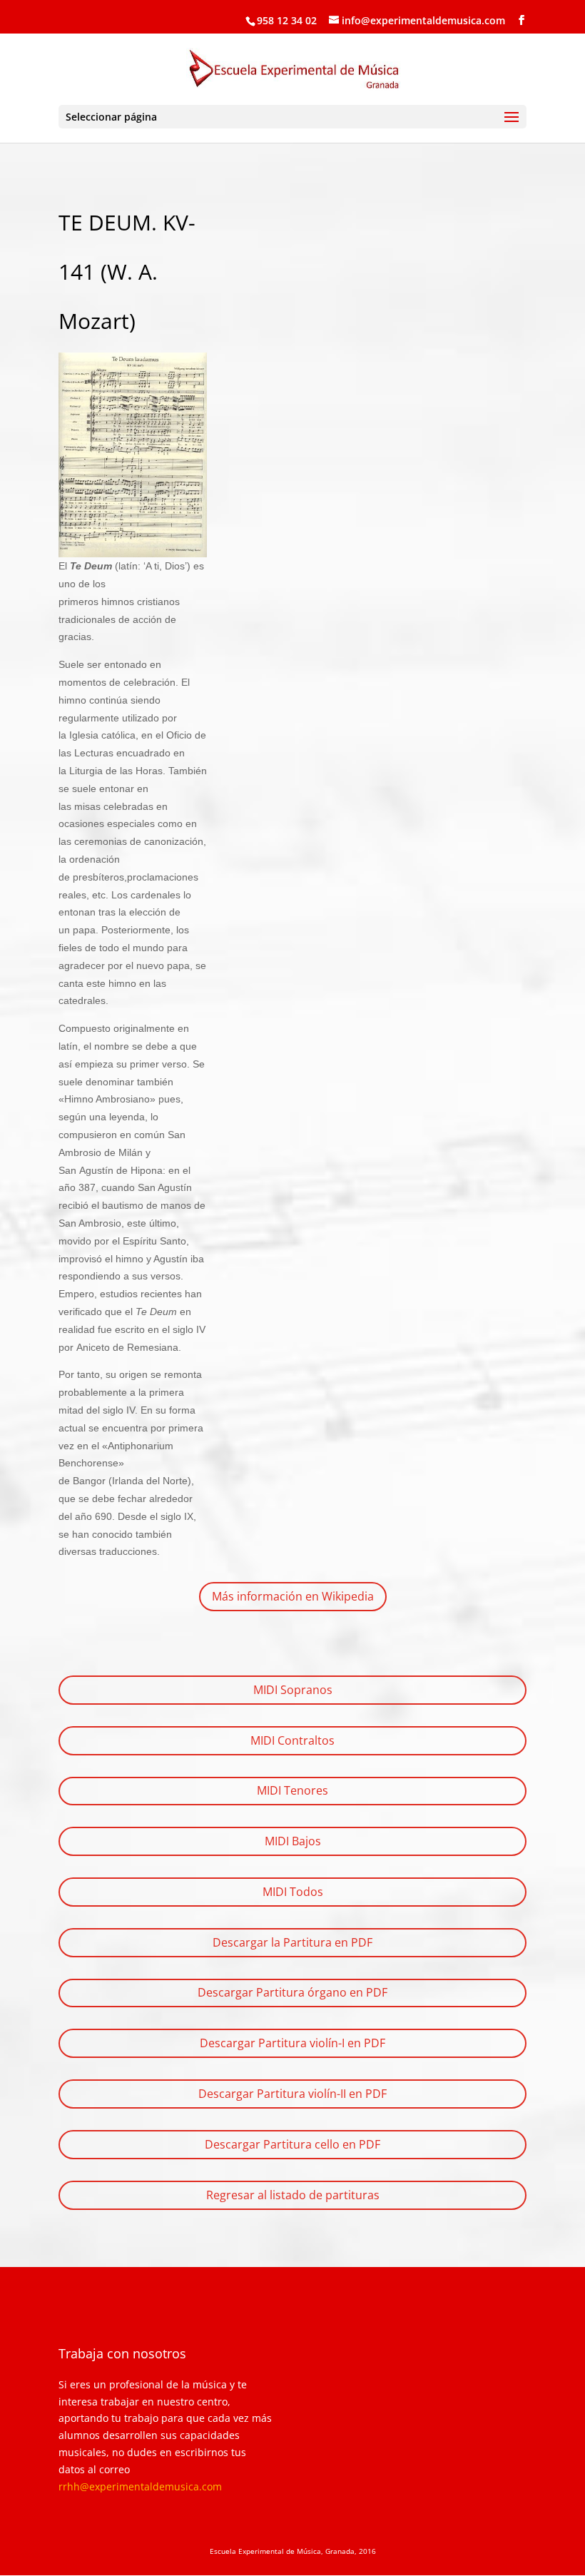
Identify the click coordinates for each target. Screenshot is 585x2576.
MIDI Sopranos (293, 1690)
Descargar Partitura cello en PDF (292, 2144)
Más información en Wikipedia (293, 1596)
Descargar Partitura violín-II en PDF (292, 2094)
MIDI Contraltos (292, 1740)
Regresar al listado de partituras (293, 2195)
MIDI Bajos (293, 1841)
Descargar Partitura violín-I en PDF (292, 2043)
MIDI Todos (293, 1892)
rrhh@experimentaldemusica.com (140, 2486)
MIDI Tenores (292, 1790)
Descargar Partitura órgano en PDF (292, 1992)
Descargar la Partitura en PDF (292, 1942)
